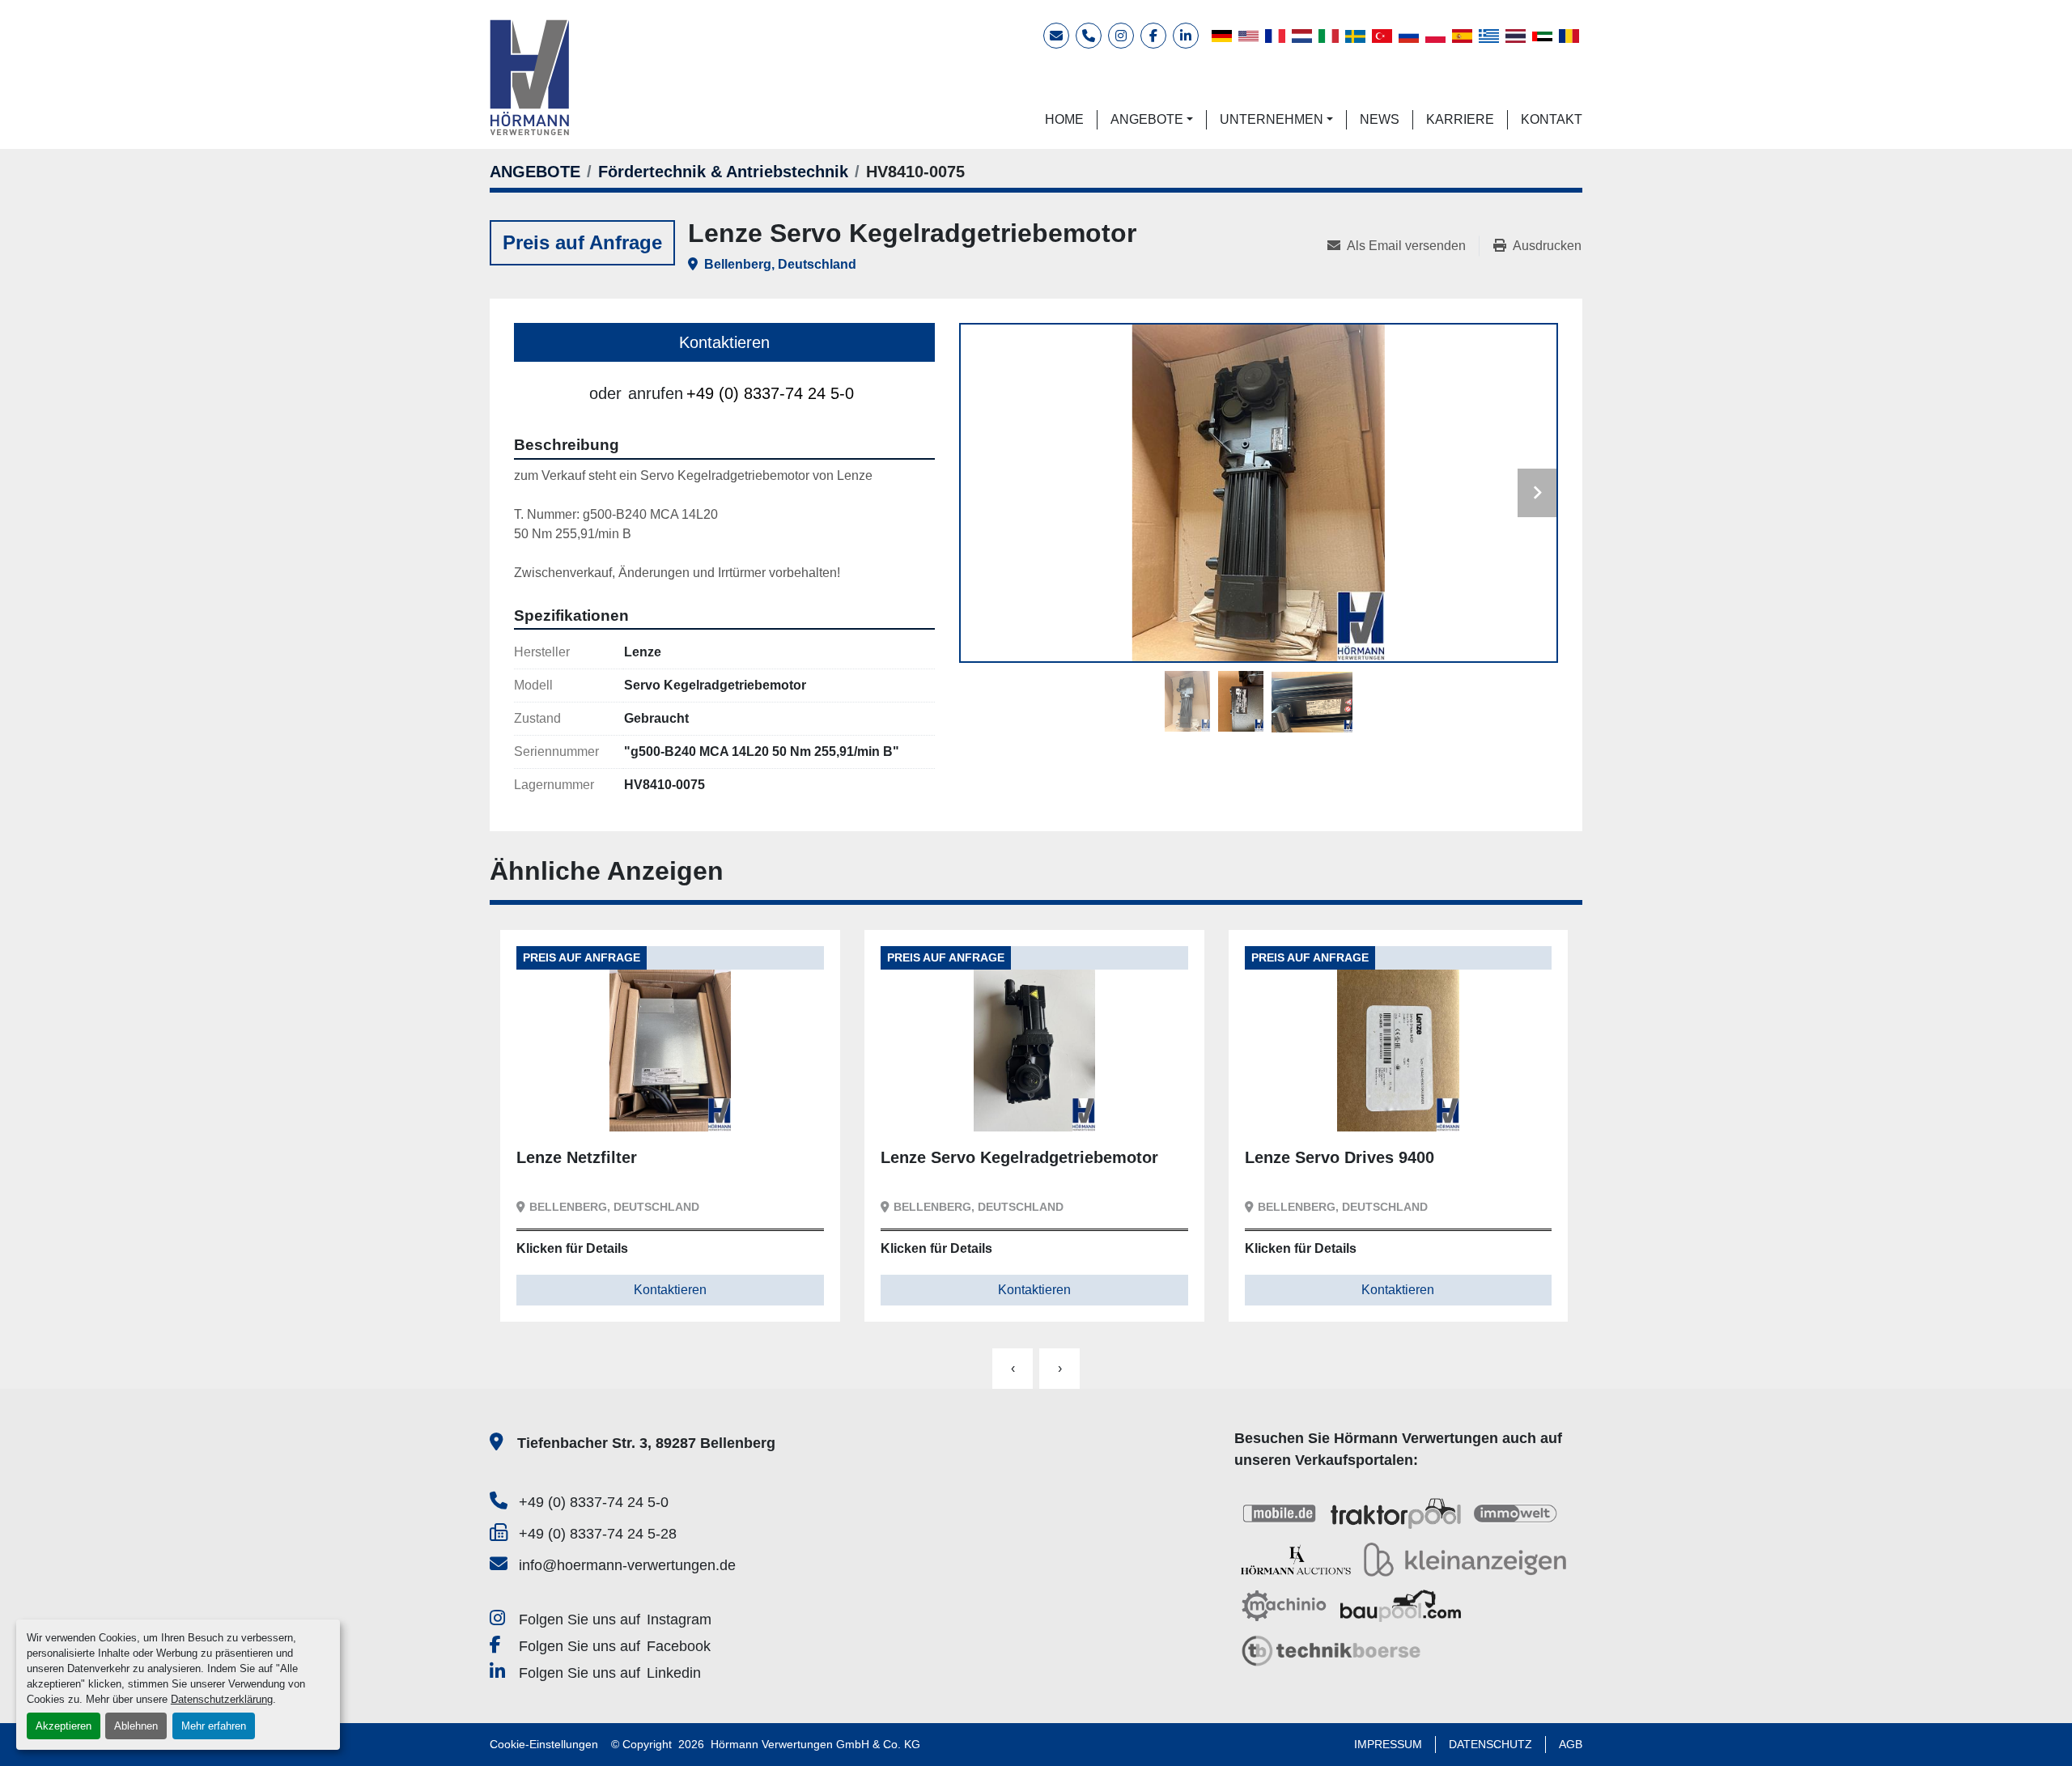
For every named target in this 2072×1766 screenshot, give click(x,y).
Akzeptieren (64, 1726)
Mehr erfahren (214, 1726)
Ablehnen (136, 1726)
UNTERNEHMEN (1272, 119)
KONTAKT (1552, 119)
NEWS (1380, 119)
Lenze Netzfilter (577, 1157)
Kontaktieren (724, 342)
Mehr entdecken (586, 1106)
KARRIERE (1460, 119)
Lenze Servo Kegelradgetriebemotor (1019, 1157)
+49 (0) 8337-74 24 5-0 (770, 393)
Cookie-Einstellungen (544, 1744)
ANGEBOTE (1147, 119)
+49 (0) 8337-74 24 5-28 (598, 1534)
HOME (1064, 119)
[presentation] (1013, 1369)
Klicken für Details (572, 1248)
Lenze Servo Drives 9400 (1340, 1157)
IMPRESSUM (1388, 1744)
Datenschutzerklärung (222, 1699)
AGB (1571, 1744)
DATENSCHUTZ (1490, 1744)
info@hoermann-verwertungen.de (627, 1565)
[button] (1152, 120)
